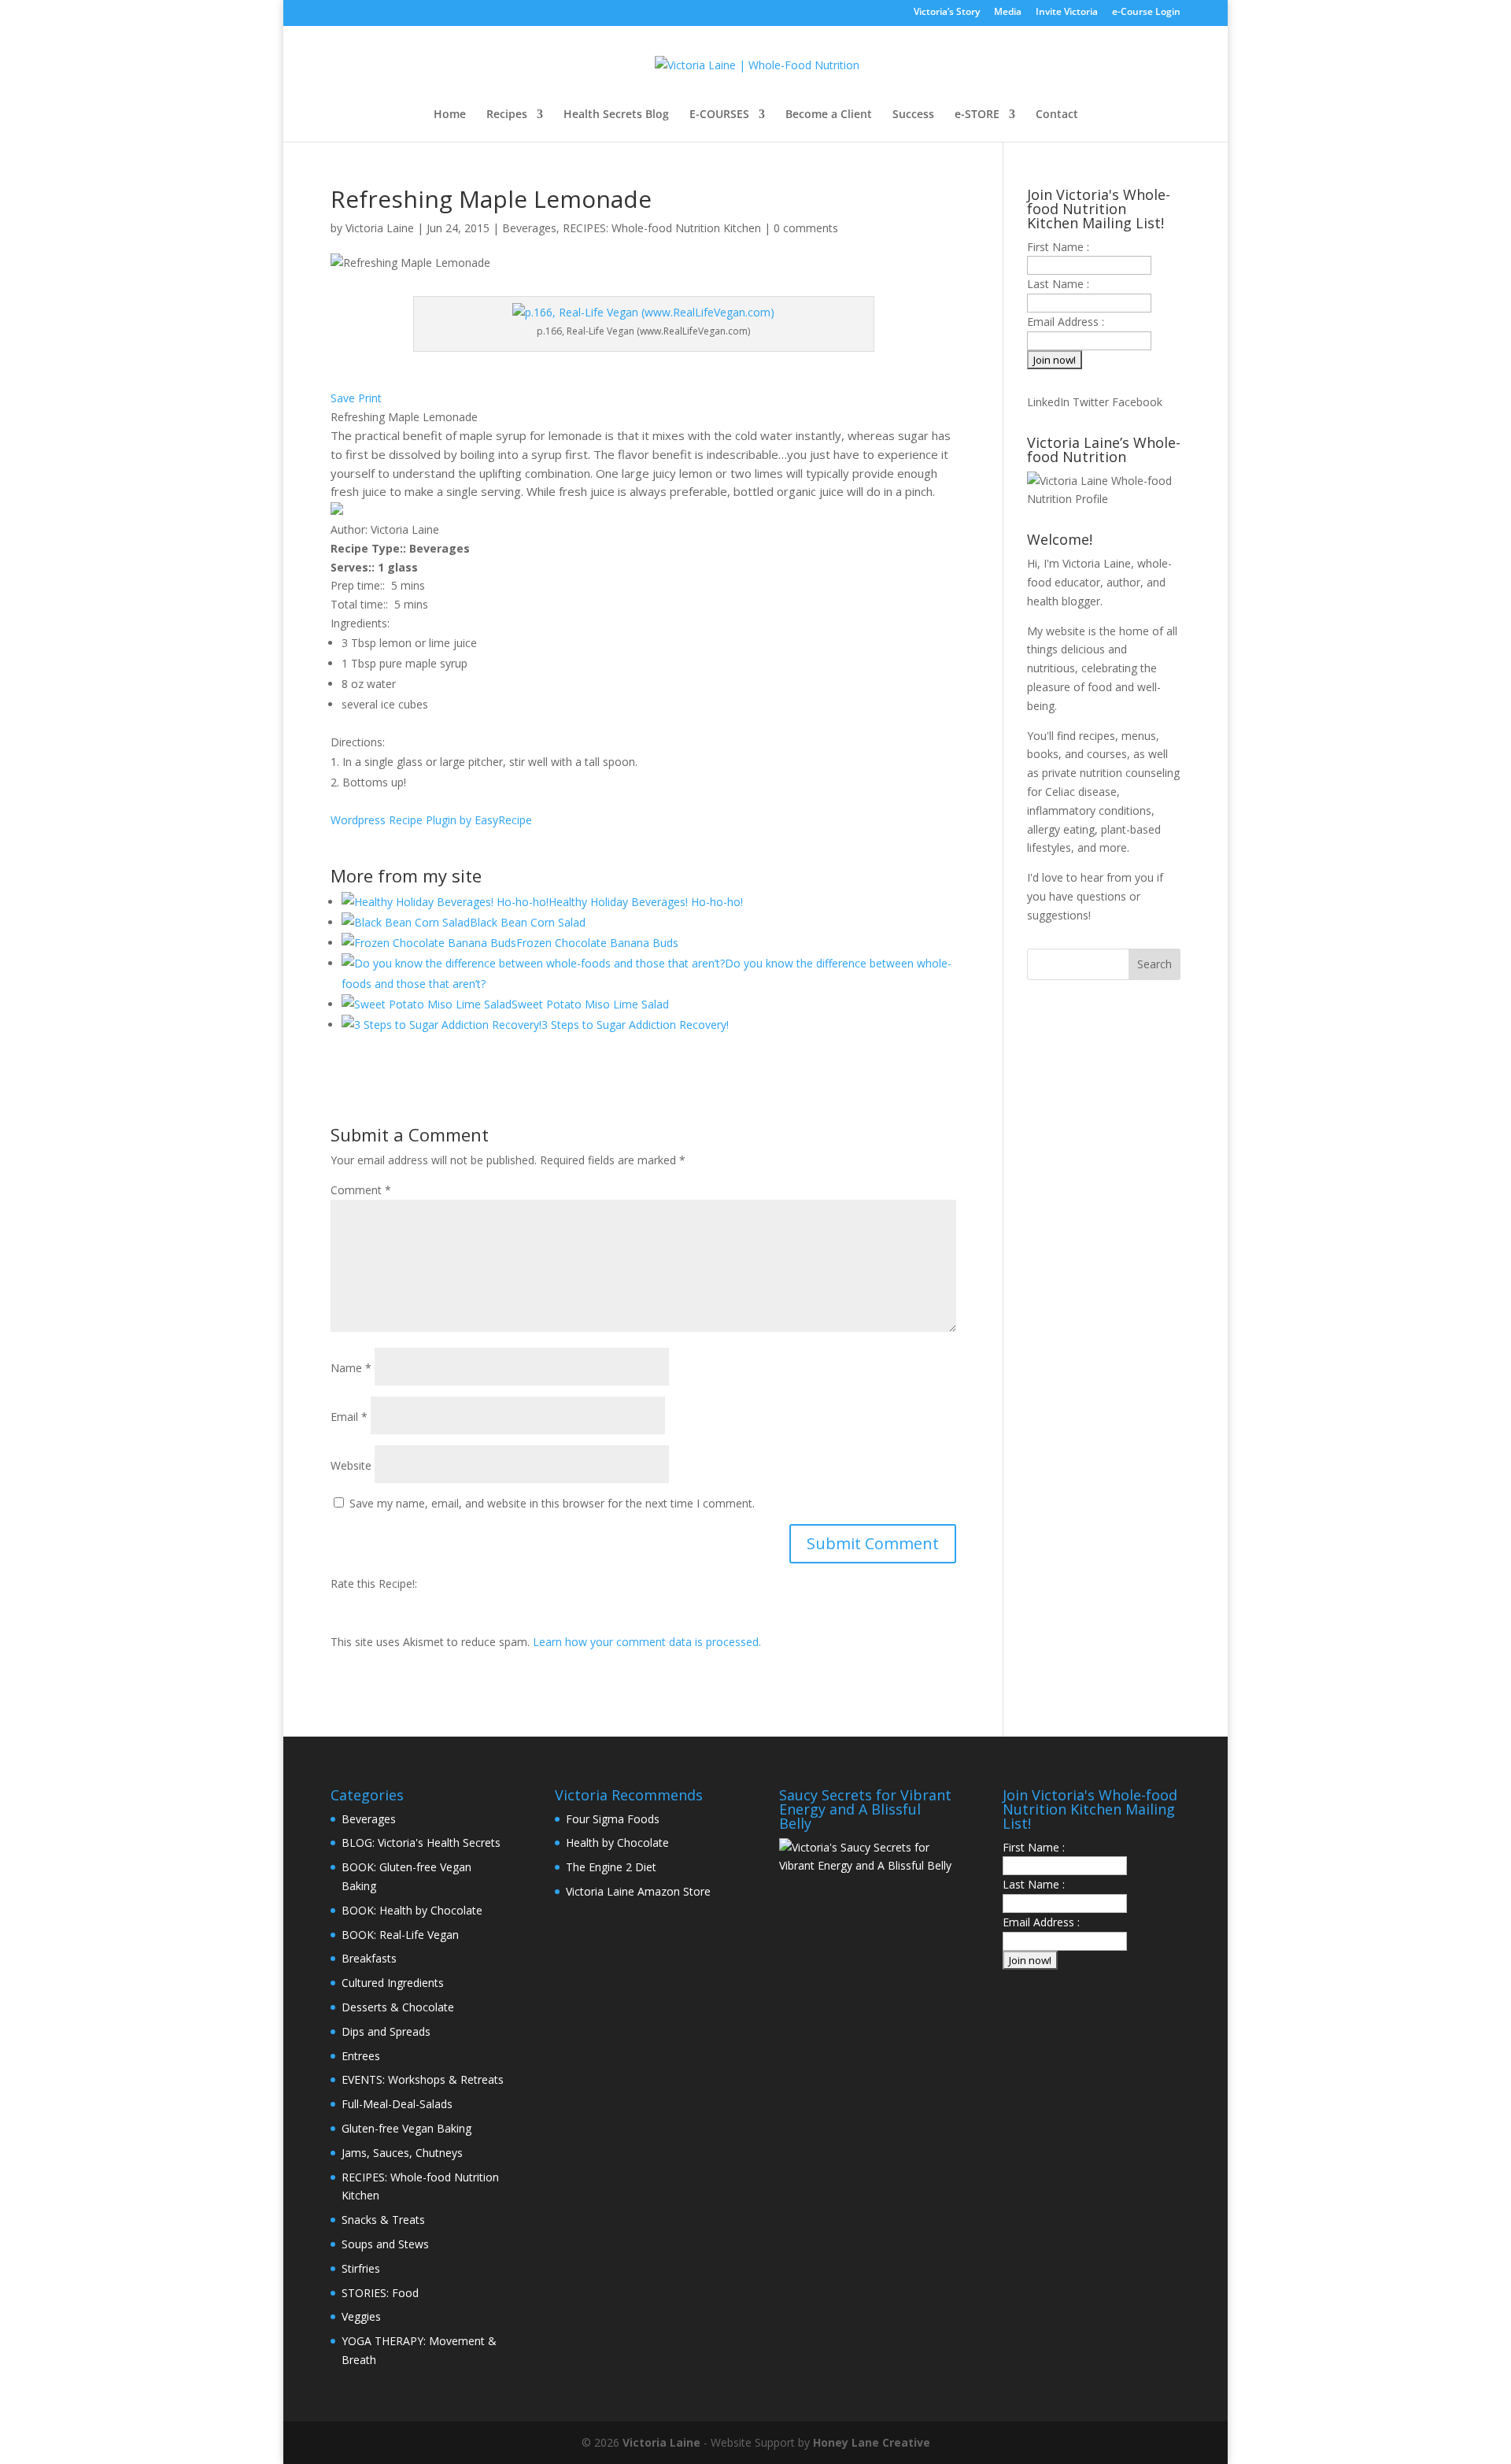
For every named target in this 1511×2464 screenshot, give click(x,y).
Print (370, 398)
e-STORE (977, 115)
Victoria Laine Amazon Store (638, 1891)
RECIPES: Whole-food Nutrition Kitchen (662, 228)
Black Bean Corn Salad (528, 922)
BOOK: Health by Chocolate (412, 1910)
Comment (361, 1190)
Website (351, 1465)
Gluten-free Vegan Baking (406, 2128)
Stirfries (361, 2268)
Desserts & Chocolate (398, 2007)
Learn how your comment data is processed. (647, 1642)
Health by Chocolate (617, 1842)
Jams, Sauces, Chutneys (402, 2153)
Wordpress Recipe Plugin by (431, 820)
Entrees (361, 2056)
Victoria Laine (380, 228)
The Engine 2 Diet (611, 1867)
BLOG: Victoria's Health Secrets (421, 1842)
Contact (1057, 115)
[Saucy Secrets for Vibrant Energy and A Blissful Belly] (868, 1865)
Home (450, 115)
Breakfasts (369, 1958)
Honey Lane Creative (872, 2442)
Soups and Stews (385, 2244)
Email (349, 1417)
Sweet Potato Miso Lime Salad (590, 1004)
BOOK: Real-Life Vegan (400, 1935)
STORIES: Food (380, 2293)
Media (1008, 13)
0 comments (806, 228)
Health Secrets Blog (616, 115)
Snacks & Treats (383, 2220)
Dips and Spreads (386, 2031)
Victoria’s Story (947, 13)
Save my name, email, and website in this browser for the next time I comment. (552, 1503)
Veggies (361, 2316)
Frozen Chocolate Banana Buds (597, 943)
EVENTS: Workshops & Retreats (423, 2079)
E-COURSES (719, 115)
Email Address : (1066, 322)
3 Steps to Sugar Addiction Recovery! (635, 1025)
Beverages (529, 228)
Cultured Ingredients (393, 1983)
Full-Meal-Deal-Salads (397, 2104)
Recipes (507, 115)
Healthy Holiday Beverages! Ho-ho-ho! (646, 902)
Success (913, 115)
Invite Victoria (1067, 13)
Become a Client (829, 115)
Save (343, 398)
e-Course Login (1146, 13)
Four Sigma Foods (613, 1819)
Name (351, 1368)
